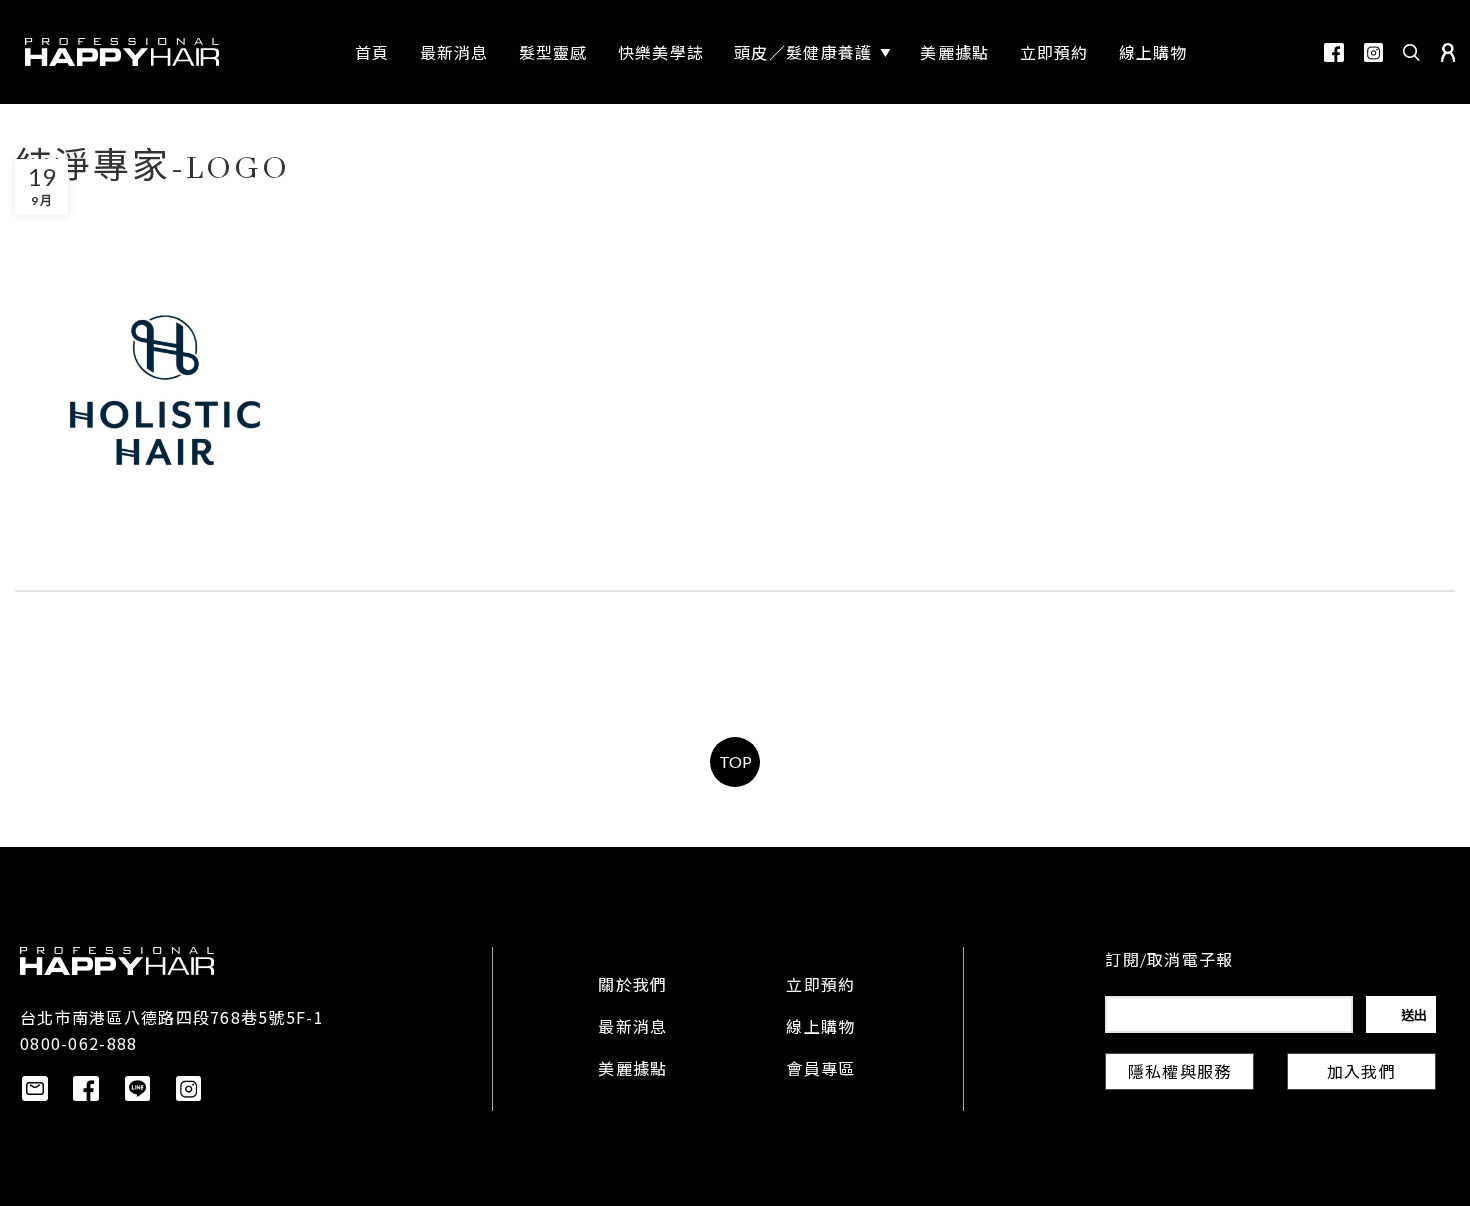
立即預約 (820, 987)
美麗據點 (632, 1071)
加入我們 (1361, 1074)
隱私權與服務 (1180, 1074)
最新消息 (632, 1029)
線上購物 (820, 1029)
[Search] (1412, 52)
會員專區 (820, 1071)
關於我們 (632, 987)
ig (1373, 52)
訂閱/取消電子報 (1169, 962)
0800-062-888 (78, 1043)
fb (1334, 52)
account (1448, 52)
